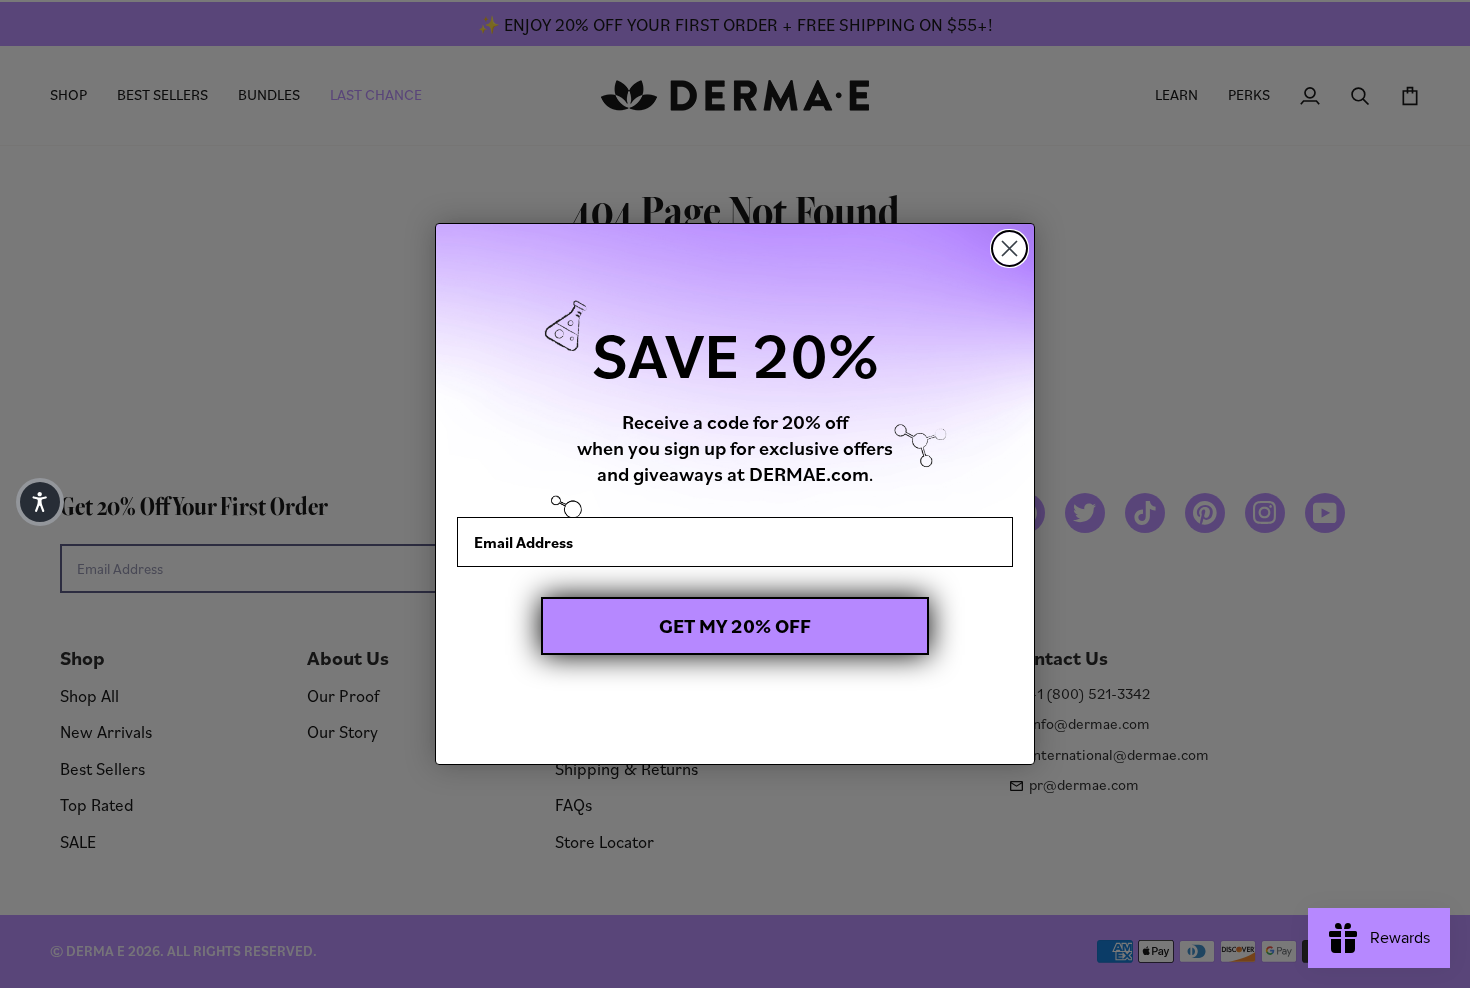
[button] (40, 502)
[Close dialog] (1009, 248)
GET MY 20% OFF (735, 626)
